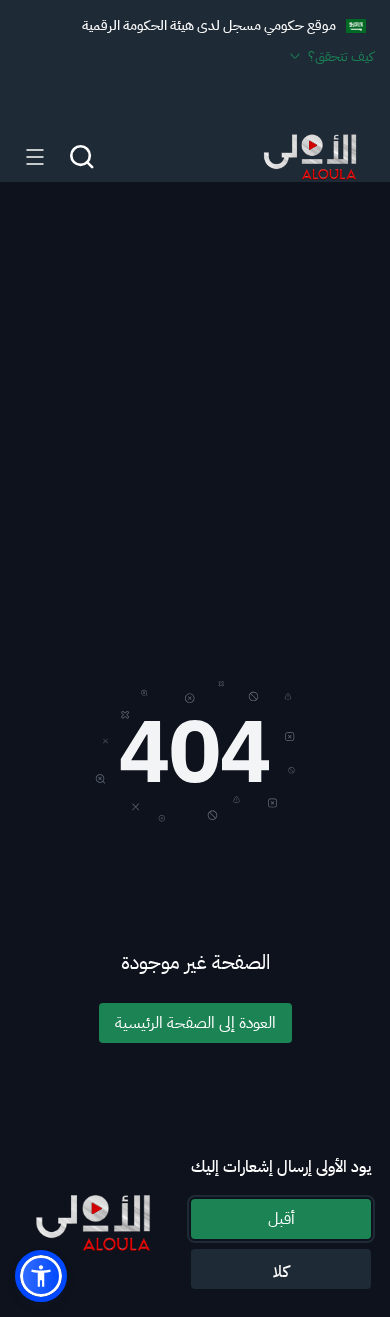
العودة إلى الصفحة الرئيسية (195, 1023)
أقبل (281, 1219)
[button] (41, 1276)
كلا (281, 1272)
